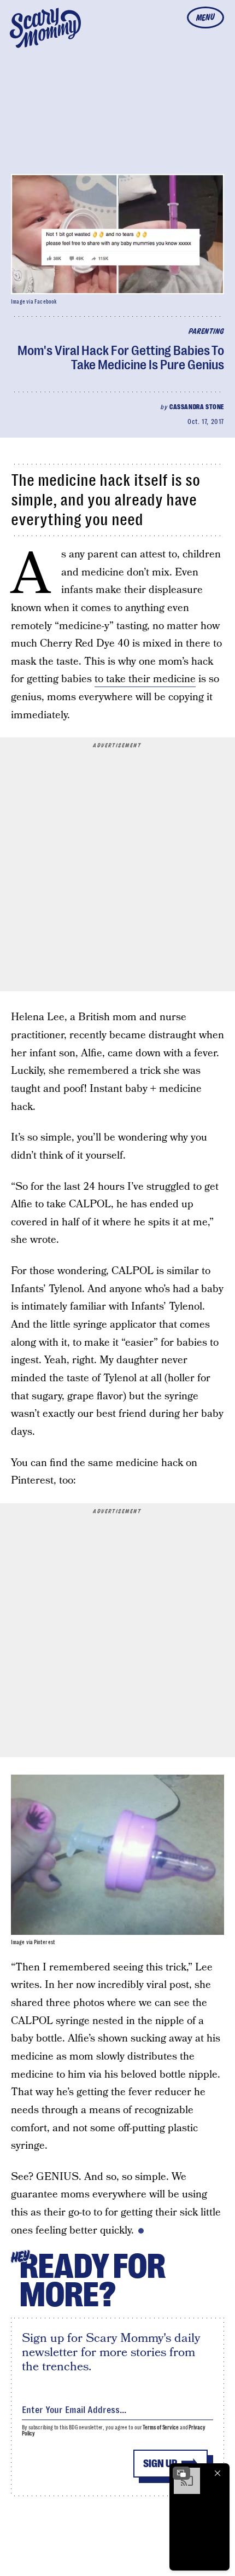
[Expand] (181, 2473)
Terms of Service (160, 2427)
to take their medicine (145, 679)
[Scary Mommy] (45, 28)
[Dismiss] (218, 2473)
